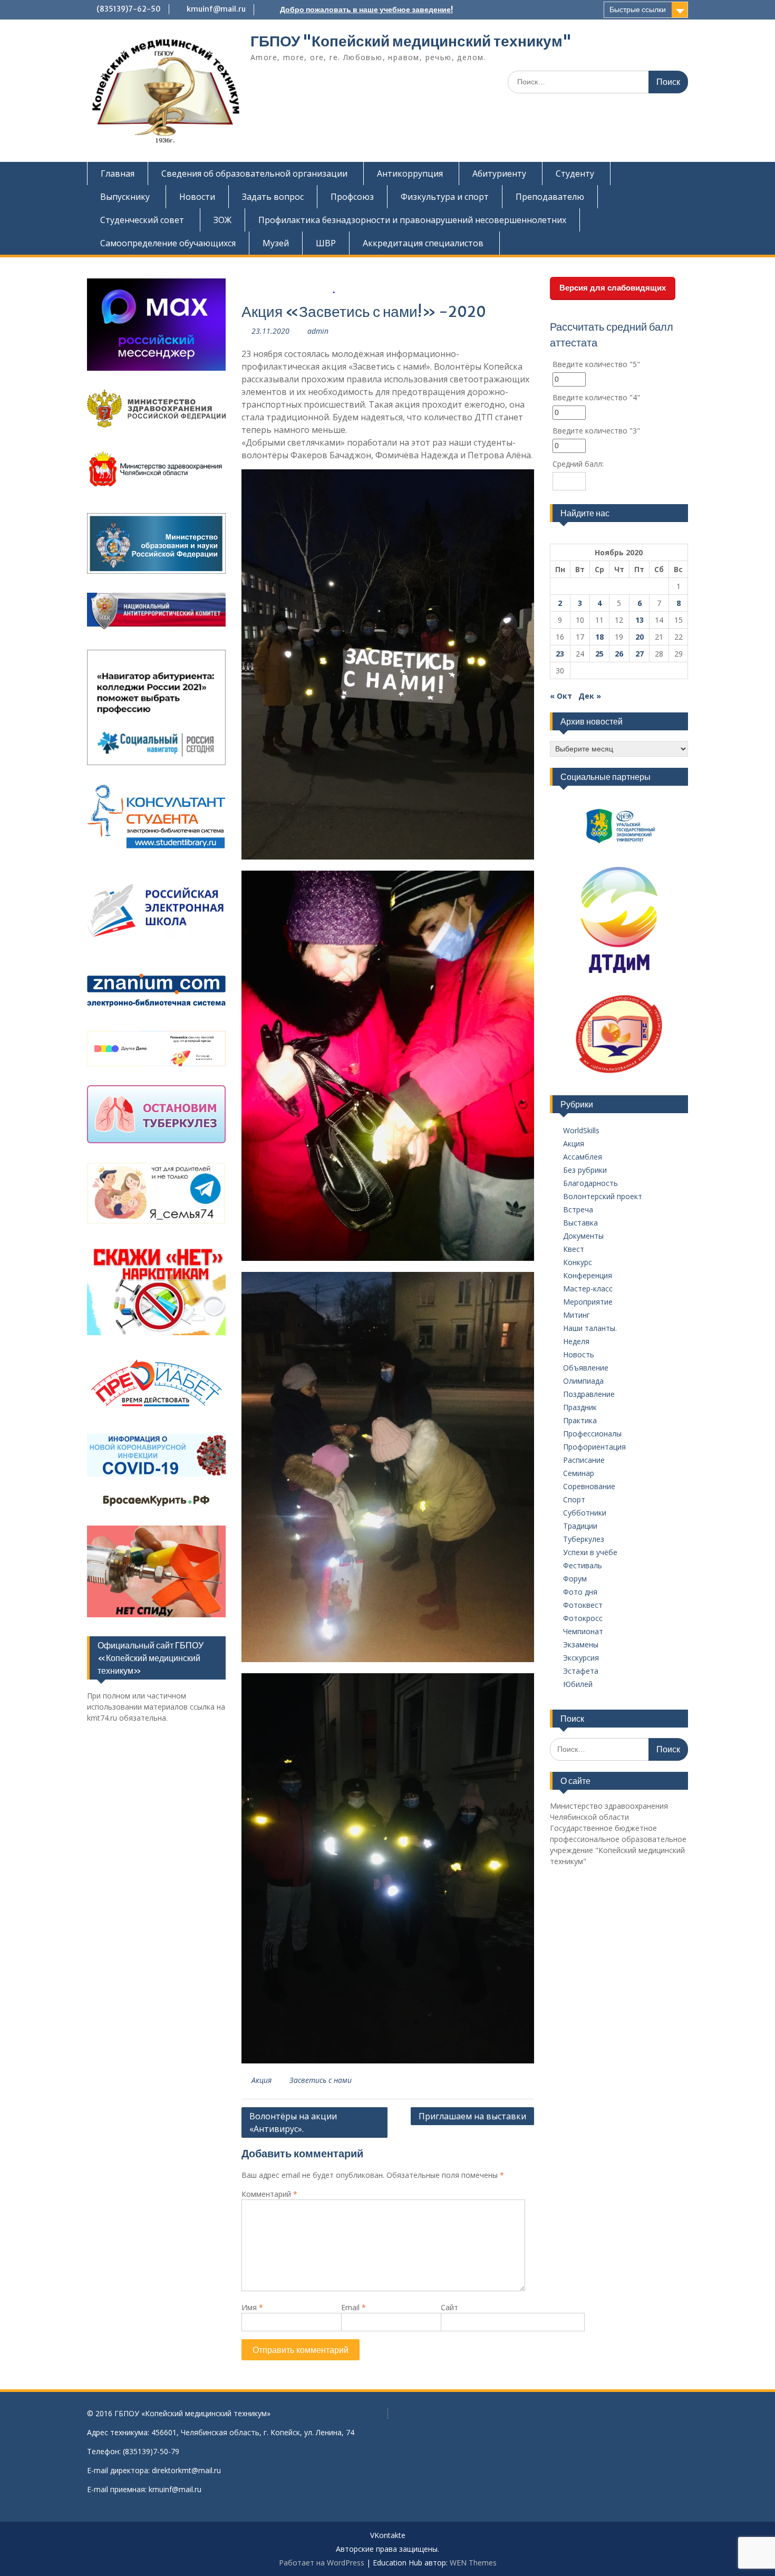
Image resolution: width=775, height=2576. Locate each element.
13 (640, 620)
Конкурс (578, 1262)
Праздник (580, 1407)
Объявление (586, 1368)
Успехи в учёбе (590, 1552)
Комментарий (269, 2194)
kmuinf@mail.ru (216, 9)
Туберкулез (584, 1539)
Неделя (576, 1341)
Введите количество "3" (596, 431)
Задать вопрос (273, 197)
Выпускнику (125, 197)
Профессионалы (592, 1434)
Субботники (585, 1513)
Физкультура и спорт (445, 197)
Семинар (579, 1473)
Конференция (588, 1275)
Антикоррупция (410, 173)
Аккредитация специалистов (423, 243)
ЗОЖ (222, 220)
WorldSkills (581, 1130)
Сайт (449, 2307)
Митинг (577, 1315)
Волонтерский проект (603, 1196)
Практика (580, 1420)
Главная (118, 173)
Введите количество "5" (596, 364)
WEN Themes (473, 2563)
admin (318, 331)
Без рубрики (585, 1170)
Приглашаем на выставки (472, 2116)
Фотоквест (583, 1605)
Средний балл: (578, 464)
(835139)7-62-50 (129, 9)
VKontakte (388, 2536)
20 (640, 637)
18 (599, 637)
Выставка (580, 1223)
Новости (197, 197)
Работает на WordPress (322, 2563)
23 (560, 654)
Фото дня (580, 1592)
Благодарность (590, 1183)
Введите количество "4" (596, 397)
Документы (583, 1236)
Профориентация (594, 1447)
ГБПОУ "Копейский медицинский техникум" (411, 41)
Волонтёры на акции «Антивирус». (293, 2122)
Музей (276, 243)
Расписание (584, 1460)
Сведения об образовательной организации (254, 173)
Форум (575, 1579)
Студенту (575, 173)
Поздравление (589, 1394)
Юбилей (578, 1684)
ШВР (326, 243)
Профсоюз (352, 197)
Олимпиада (583, 1381)
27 (640, 654)
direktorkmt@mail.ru (186, 2470)
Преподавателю (550, 197)
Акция (261, 2080)
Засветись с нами (321, 2080)
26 (619, 654)
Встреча (578, 1209)
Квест (574, 1249)
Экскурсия (581, 1658)
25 (599, 654)
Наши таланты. (590, 1328)
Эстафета (581, 1671)
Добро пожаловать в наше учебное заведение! (366, 9)
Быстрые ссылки (638, 9)
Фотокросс (583, 1618)
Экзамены (581, 1644)
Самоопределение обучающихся (168, 243)
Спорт (574, 1499)
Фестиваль (583, 1565)
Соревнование (589, 1486)
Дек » (590, 696)
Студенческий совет (142, 220)
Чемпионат (583, 1631)
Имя (252, 2307)
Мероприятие (588, 1302)
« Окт (561, 696)
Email (353, 2307)
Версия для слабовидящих (613, 288)
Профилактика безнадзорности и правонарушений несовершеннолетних (412, 220)
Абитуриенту (499, 173)
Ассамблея (583, 1157)
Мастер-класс (588, 1289)
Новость (579, 1354)
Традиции (580, 1526)
